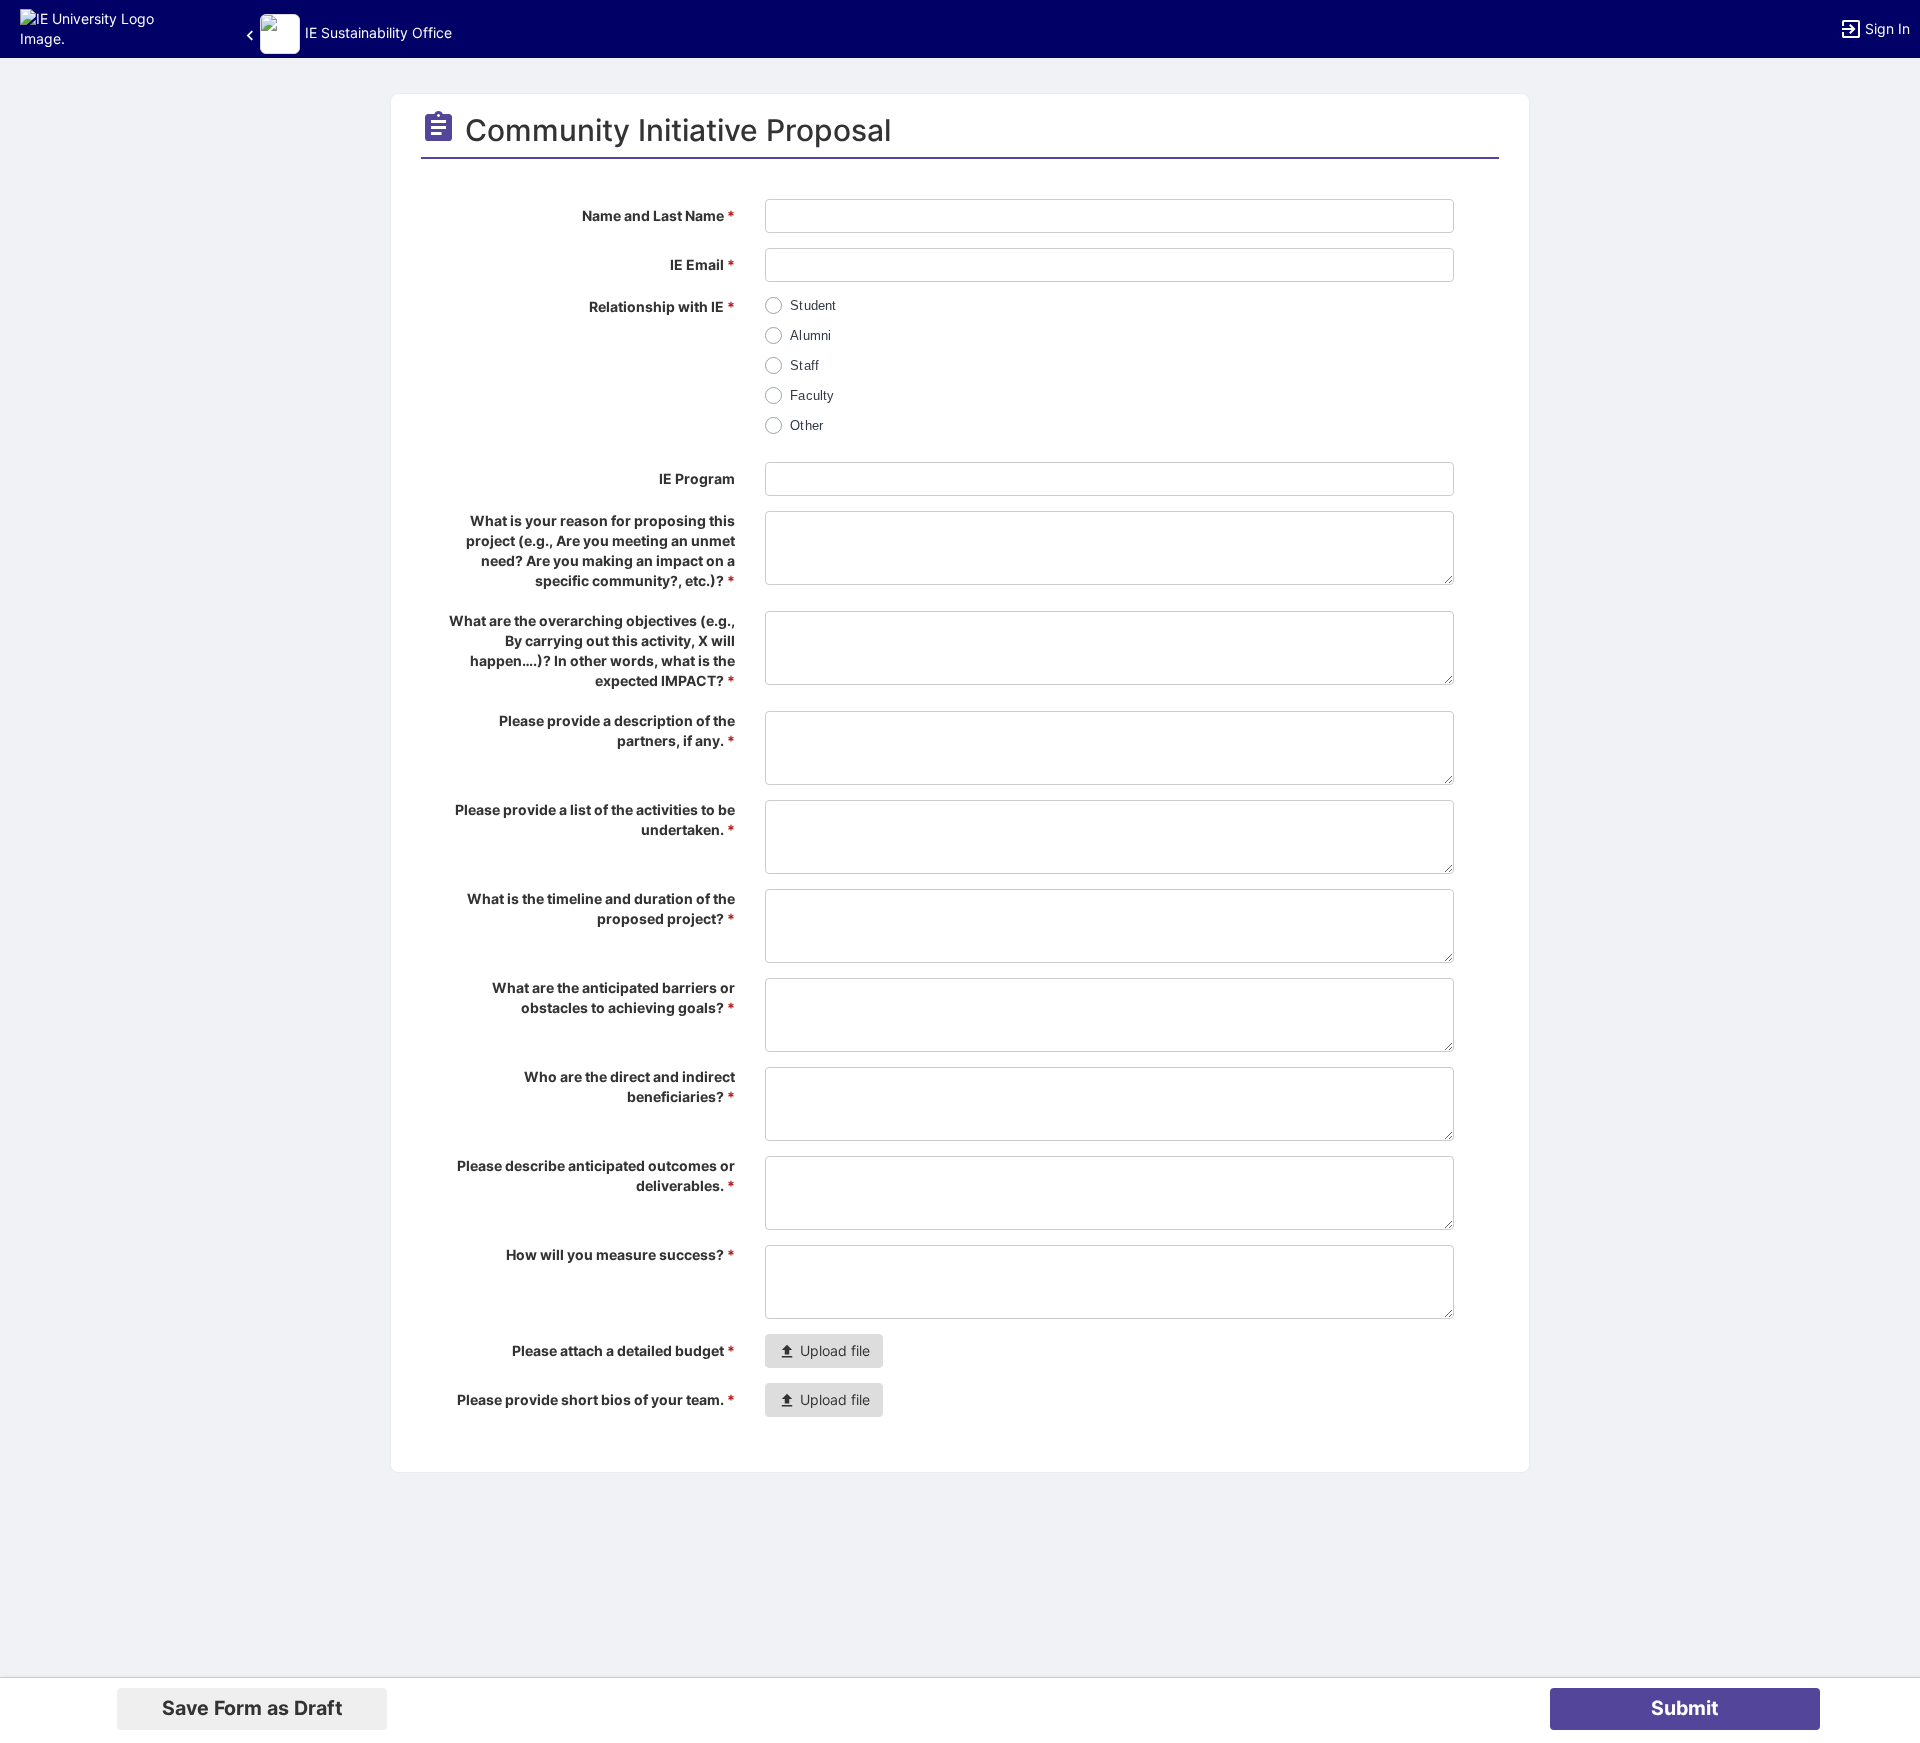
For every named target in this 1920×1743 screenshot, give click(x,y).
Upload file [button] (833, 1350)
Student (813, 305)
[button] (102, 27)
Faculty (812, 395)
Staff (804, 365)
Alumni (810, 335)
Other (806, 425)
